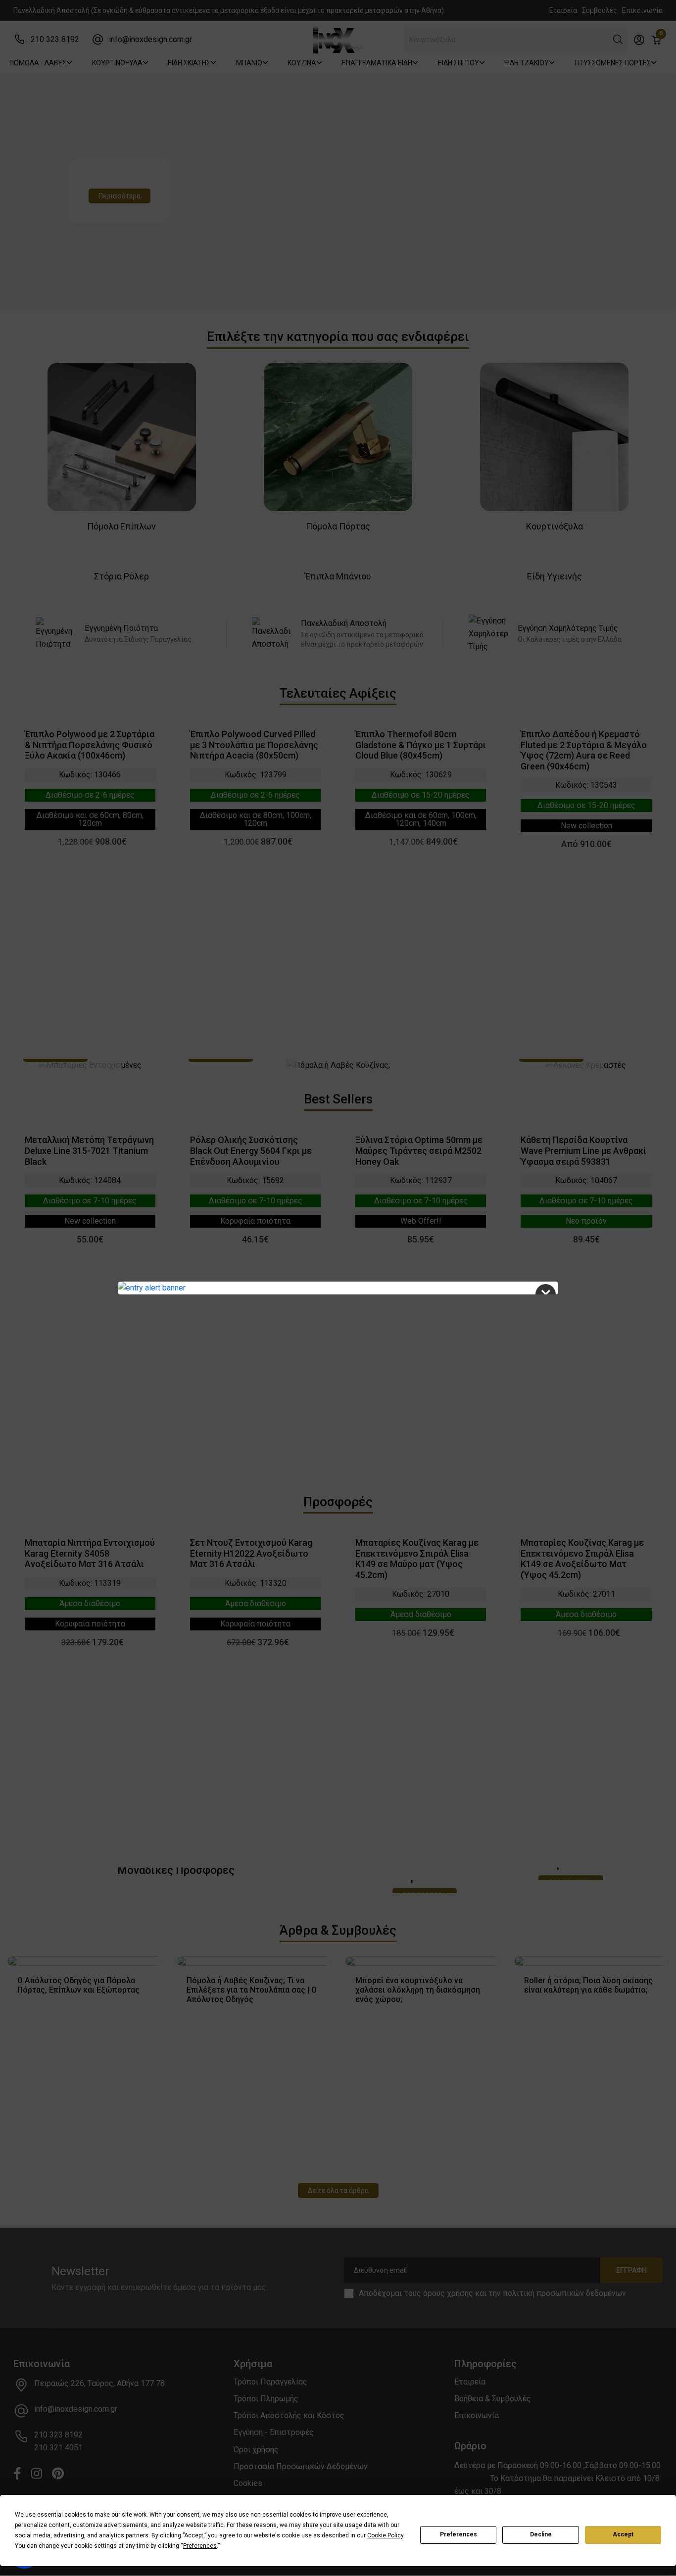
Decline (541, 2534)
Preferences (459, 2534)
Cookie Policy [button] (385, 2535)
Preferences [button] (200, 2546)
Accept (623, 2534)
